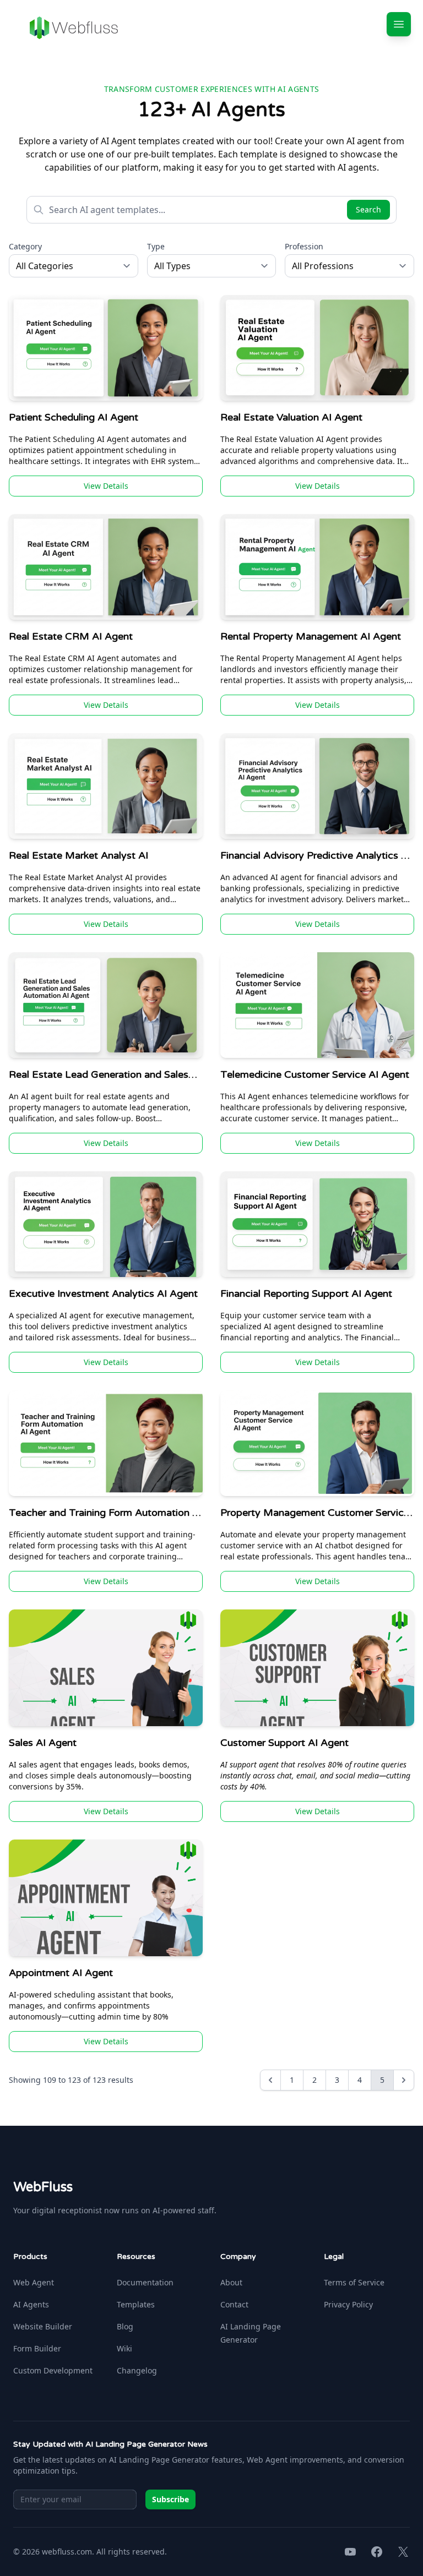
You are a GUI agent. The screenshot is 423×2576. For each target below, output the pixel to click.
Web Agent (34, 2282)
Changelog (137, 2370)
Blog (125, 2326)
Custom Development (53, 2370)
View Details (106, 486)
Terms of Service (354, 2282)
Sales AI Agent (43, 1743)
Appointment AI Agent (61, 1973)
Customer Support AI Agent (284, 1743)
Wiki (124, 2348)
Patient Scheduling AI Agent (74, 417)
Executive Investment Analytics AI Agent (103, 1294)
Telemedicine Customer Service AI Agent (315, 1074)
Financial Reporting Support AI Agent (306, 1294)
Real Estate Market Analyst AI (78, 855)
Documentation (145, 2282)
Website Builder (43, 2326)
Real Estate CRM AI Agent (71, 636)
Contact (234, 2304)
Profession (304, 246)
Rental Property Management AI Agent (311, 636)
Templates (136, 2304)
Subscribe (170, 2499)
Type (156, 246)
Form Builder (37, 2348)
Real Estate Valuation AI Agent (291, 417)
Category (25, 246)
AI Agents (31, 2304)
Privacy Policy (348, 2304)
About (231, 2282)
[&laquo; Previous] (270, 2080)
